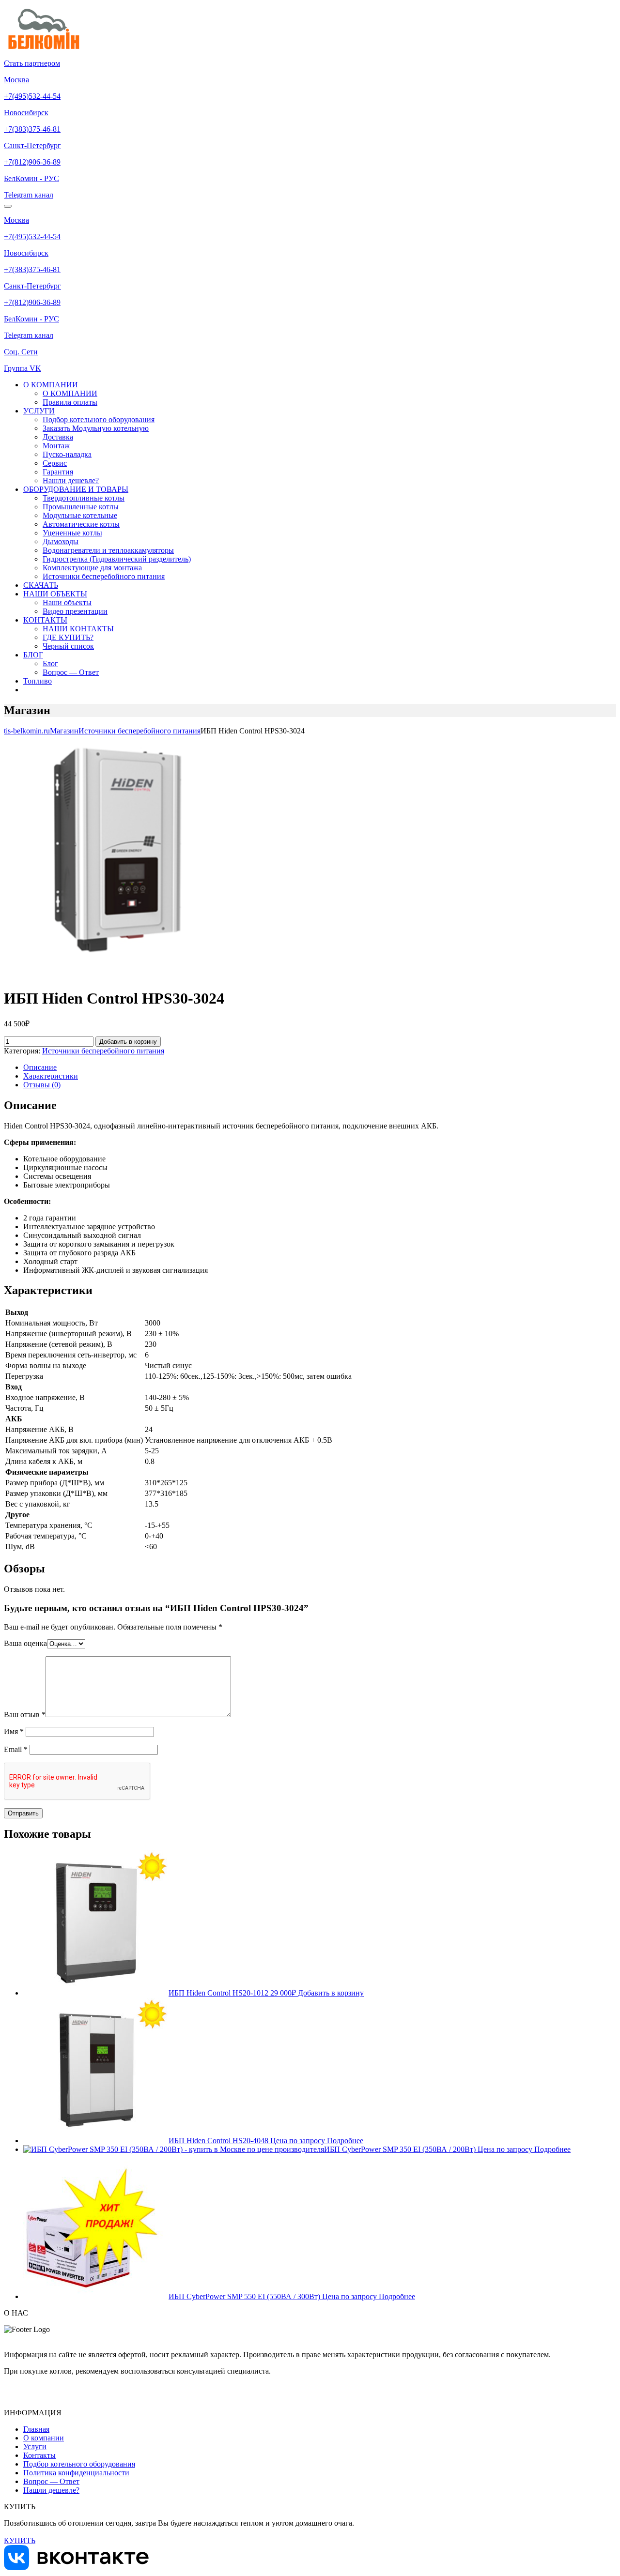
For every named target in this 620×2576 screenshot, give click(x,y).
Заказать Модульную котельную (96, 428)
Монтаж (56, 446)
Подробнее (345, 2141)
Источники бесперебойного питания (104, 576)
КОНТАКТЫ (45, 620)
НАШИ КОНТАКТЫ (78, 629)
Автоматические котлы (81, 524)
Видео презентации (75, 611)
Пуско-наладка (67, 454)
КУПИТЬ (20, 2540)
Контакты (39, 2455)
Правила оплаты (70, 402)
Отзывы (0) (42, 1085)
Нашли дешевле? (71, 480)
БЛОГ (33, 655)
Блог (50, 663)
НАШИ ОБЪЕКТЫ (55, 594)
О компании (44, 2438)
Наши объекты (67, 602)
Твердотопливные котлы (84, 498)
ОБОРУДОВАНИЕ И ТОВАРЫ (76, 489)
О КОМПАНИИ (51, 385)
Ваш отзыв (25, 1715)
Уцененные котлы (72, 533)
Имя (14, 1731)
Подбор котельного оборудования (99, 419)
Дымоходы (61, 541)
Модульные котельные (80, 515)
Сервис (55, 463)
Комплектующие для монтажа (92, 568)
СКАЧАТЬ (41, 585)
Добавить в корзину (128, 1042)
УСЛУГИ (39, 411)
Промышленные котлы (81, 507)
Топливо (38, 681)
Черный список (68, 646)
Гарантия (58, 472)
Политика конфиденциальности (76, 2473)
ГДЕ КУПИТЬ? (68, 637)
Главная (36, 2429)
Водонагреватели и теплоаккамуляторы (108, 550)
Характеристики (51, 1076)
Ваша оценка (25, 1643)
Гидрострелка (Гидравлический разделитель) (117, 559)
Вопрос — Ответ (71, 672)
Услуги (35, 2446)
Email (16, 1749)
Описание (40, 1067)
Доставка (58, 437)
